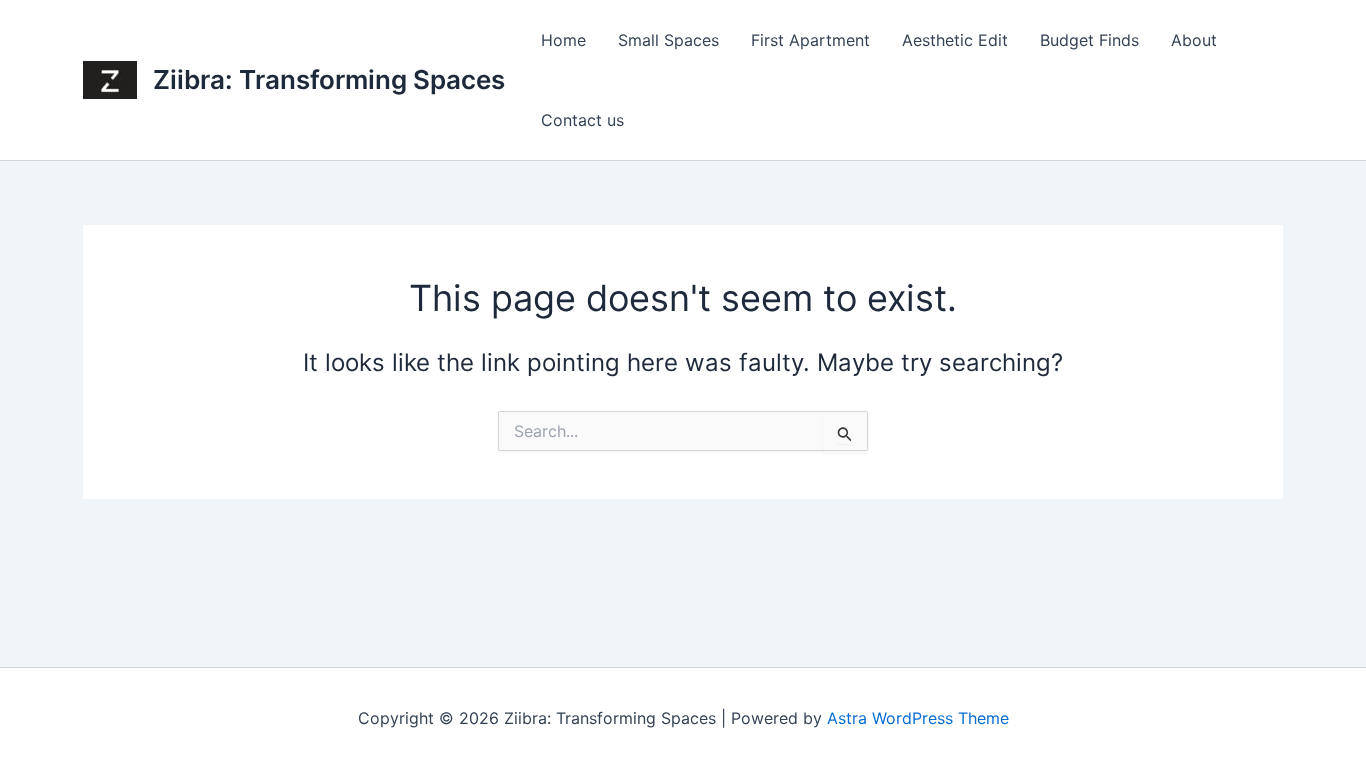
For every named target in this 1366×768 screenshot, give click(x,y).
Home (563, 40)
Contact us (582, 120)
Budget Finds (1089, 40)
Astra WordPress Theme (918, 718)
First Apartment (810, 40)
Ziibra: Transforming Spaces (329, 79)
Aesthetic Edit (955, 40)
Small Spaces (668, 40)
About (1194, 40)
